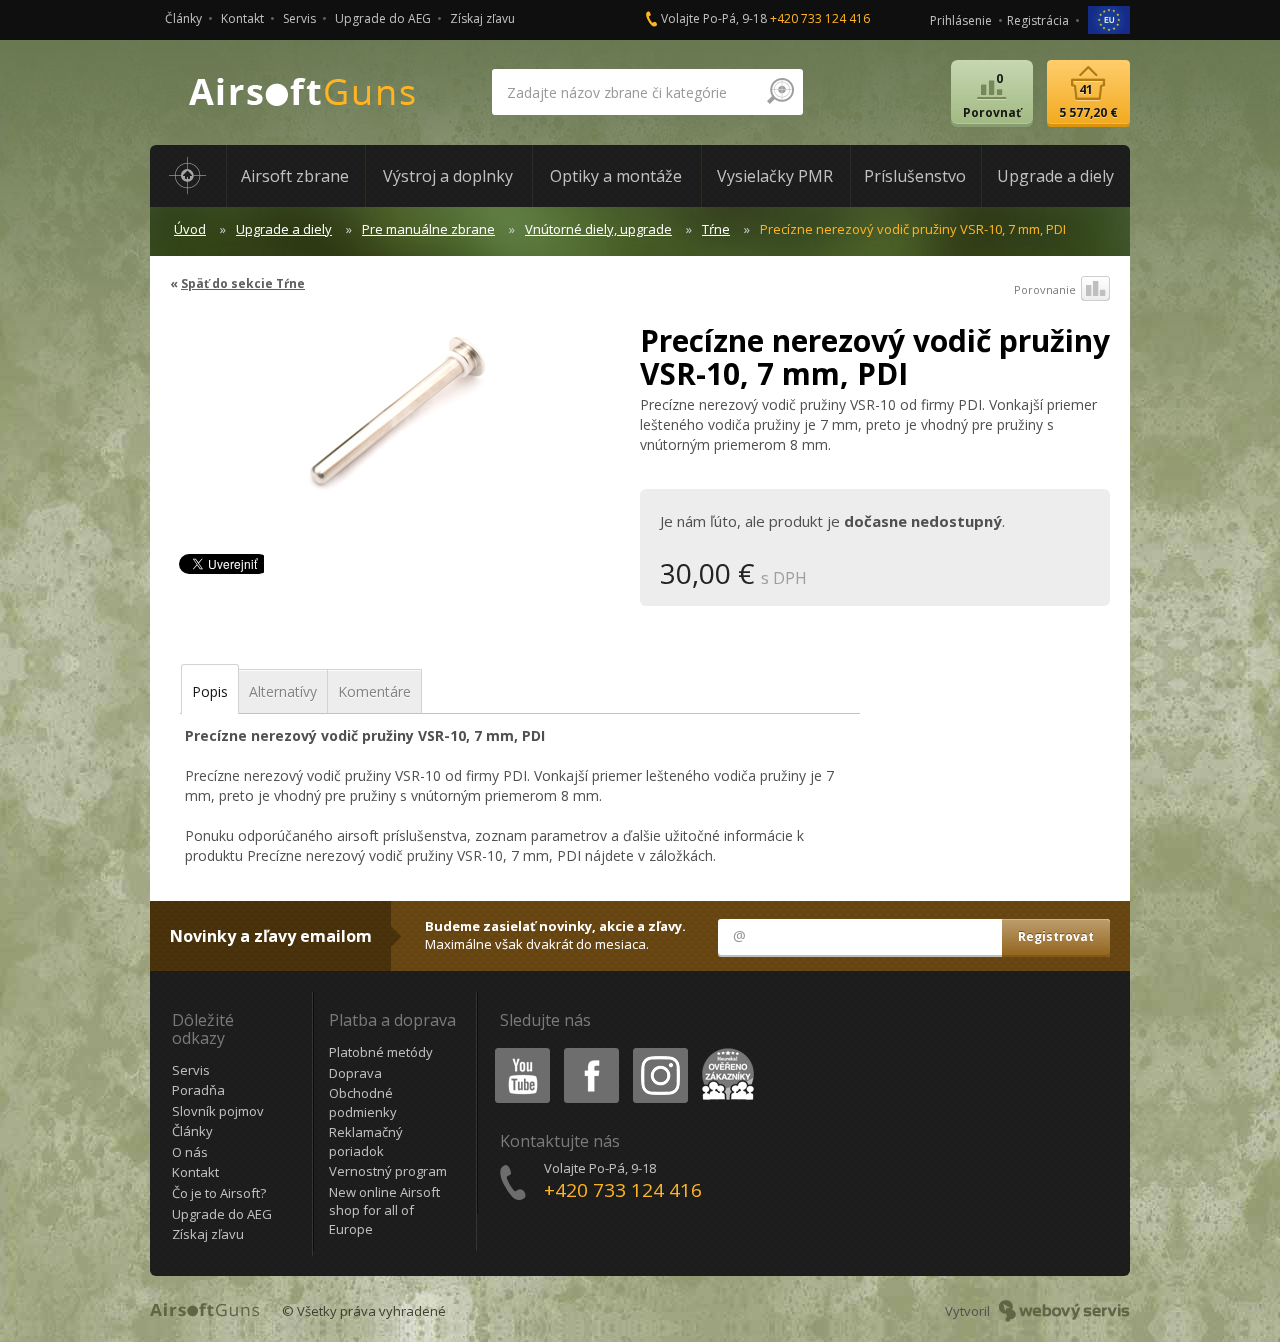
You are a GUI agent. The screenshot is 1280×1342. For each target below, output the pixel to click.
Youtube (518, 1051)
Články (183, 18)
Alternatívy (283, 691)
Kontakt (242, 18)
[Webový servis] (1064, 1311)
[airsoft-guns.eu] (1109, 18)
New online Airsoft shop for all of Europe (384, 1210)
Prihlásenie (961, 20)
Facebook (590, 1051)
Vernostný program (388, 1171)
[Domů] (188, 176)
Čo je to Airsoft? (219, 1193)
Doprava (355, 1073)
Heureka (724, 1051)
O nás (190, 1152)
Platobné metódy (381, 1052)
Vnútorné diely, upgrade (598, 229)
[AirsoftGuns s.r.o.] (303, 92)
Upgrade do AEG (383, 18)
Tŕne (716, 229)
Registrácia (1038, 20)
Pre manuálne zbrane (428, 229)
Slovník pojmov (218, 1111)
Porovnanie (1045, 289)
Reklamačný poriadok (366, 1141)
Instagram (659, 1051)
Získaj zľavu (482, 18)
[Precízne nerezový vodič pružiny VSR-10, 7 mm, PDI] (397, 424)
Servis (299, 18)
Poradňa (198, 1090)
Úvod (190, 229)
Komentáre (374, 691)
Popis (210, 691)
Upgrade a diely (284, 229)
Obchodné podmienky (363, 1102)
